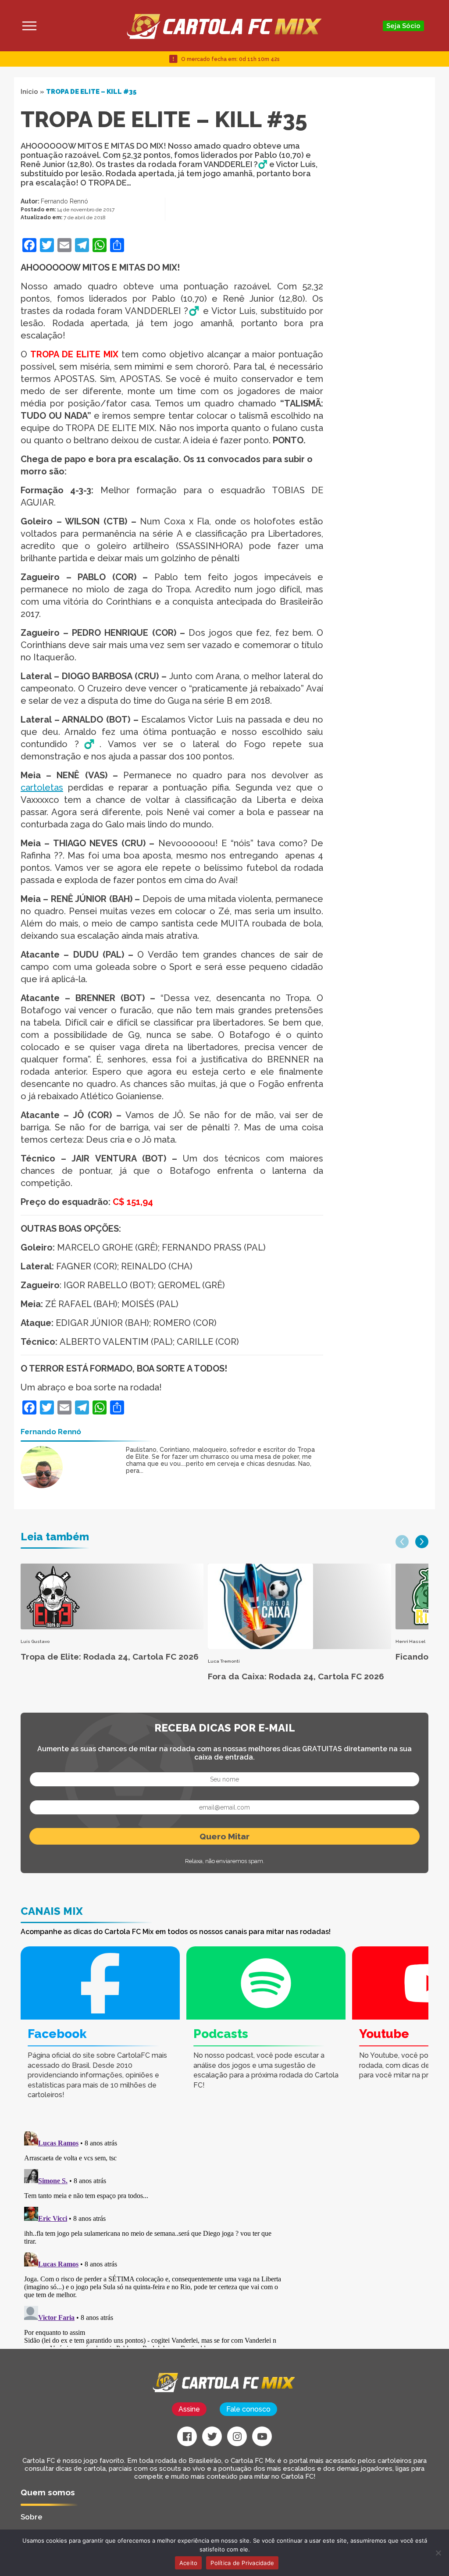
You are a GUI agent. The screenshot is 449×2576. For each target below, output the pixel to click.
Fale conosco (248, 2409)
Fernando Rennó (64, 201)
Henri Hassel (410, 1641)
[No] (438, 2553)
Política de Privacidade (242, 2563)
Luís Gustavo (35, 1641)
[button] (402, 1542)
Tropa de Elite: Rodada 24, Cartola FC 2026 (110, 1657)
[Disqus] (154, 2238)
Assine (189, 2409)
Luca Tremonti (224, 1661)
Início (29, 92)
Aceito (189, 2563)
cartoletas (42, 787)
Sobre (32, 2517)
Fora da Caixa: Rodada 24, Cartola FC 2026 (296, 1676)
